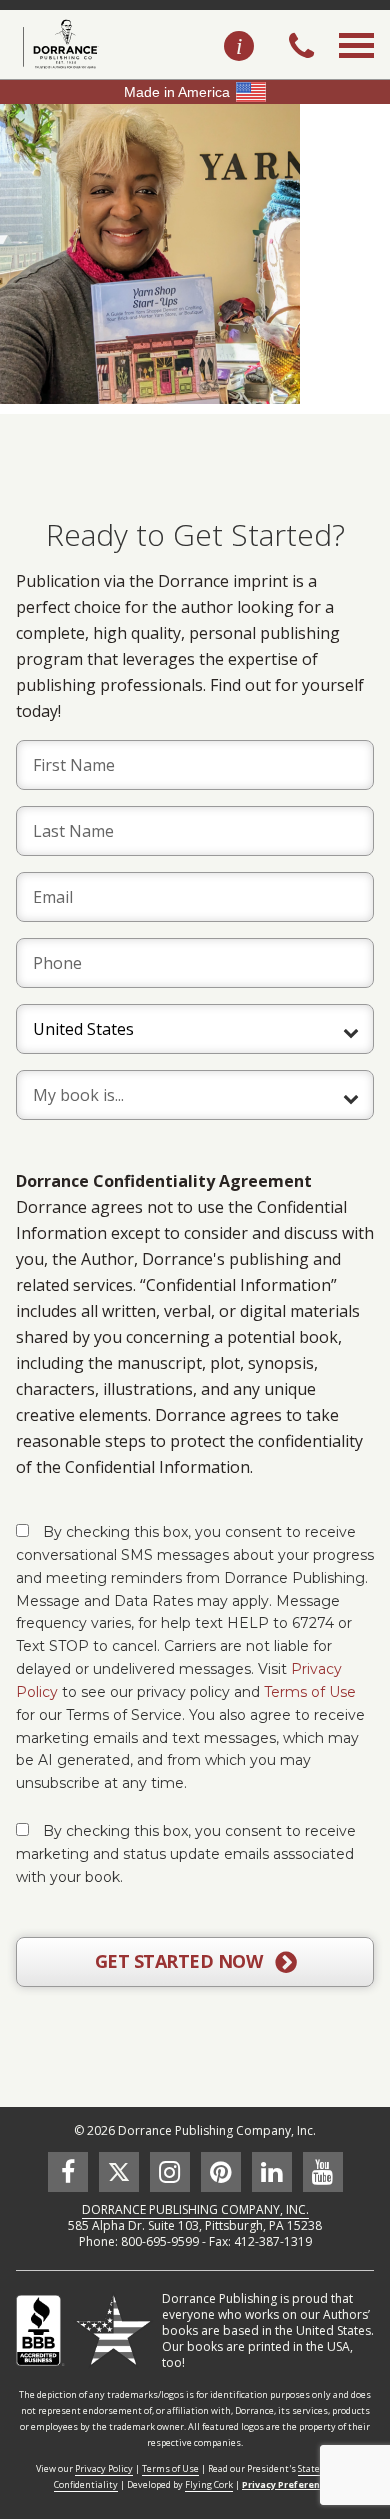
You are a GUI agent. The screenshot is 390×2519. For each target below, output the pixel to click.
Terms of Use (310, 1692)
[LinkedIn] (272, 2172)
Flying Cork (209, 2484)
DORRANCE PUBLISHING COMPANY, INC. (195, 2209)
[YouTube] (323, 2172)
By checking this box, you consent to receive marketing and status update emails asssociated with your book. (186, 1854)
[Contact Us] (239, 47)
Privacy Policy (104, 2468)
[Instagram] (170, 2172)
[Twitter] (119, 2172)
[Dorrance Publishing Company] (57, 44)
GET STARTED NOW (181, 1961)
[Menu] (356, 68)
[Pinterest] (221, 2172)
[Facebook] (68, 2172)
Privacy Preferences (289, 2484)
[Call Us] (301, 48)
